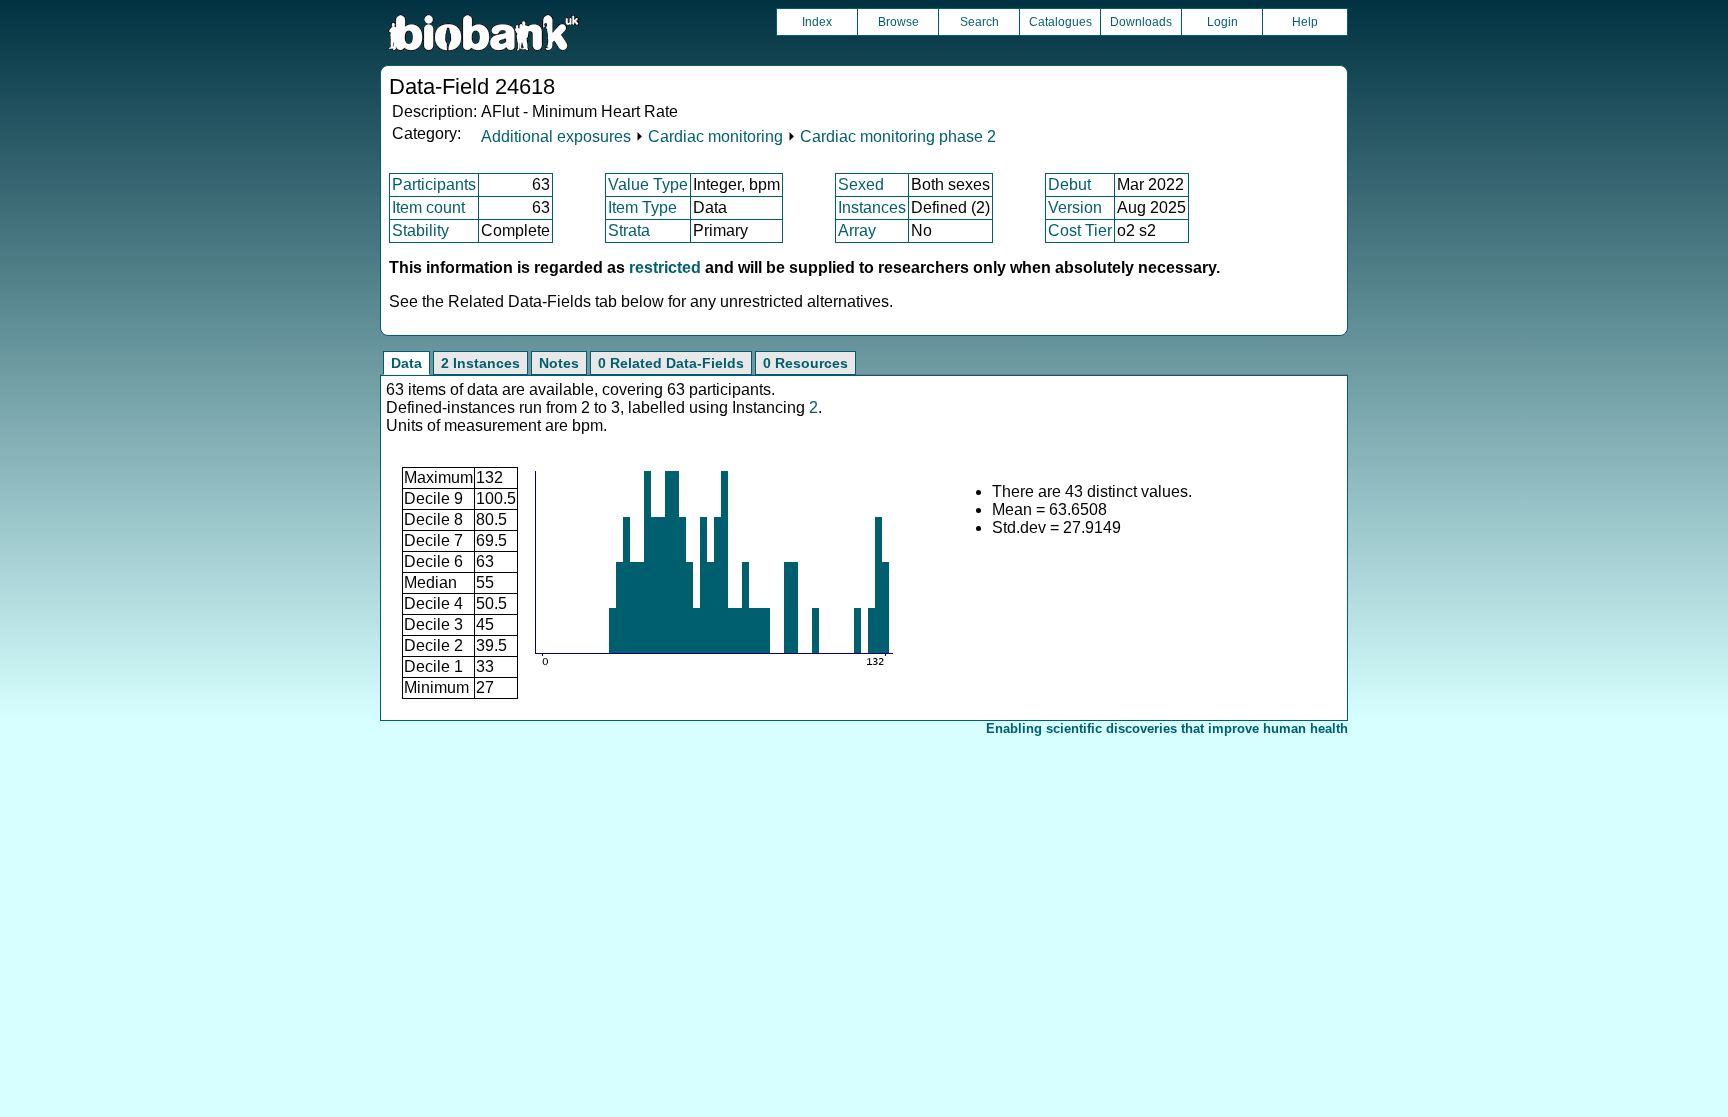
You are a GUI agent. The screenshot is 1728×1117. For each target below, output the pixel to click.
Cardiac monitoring (715, 136)
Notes (559, 363)
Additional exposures (556, 136)
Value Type (648, 184)
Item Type (642, 207)
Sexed (861, 184)
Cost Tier (1080, 230)
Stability (420, 230)
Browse (898, 22)
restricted (665, 267)
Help (1305, 22)
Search (979, 22)
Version (1075, 207)
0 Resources (805, 363)
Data (406, 363)
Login (1222, 22)
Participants (434, 184)
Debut (1069, 184)
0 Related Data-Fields (671, 363)
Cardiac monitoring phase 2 (898, 136)
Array (857, 230)
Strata (629, 230)
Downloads (1141, 22)
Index (817, 22)
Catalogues (1060, 22)
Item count (428, 207)
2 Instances (480, 363)
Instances (872, 207)
